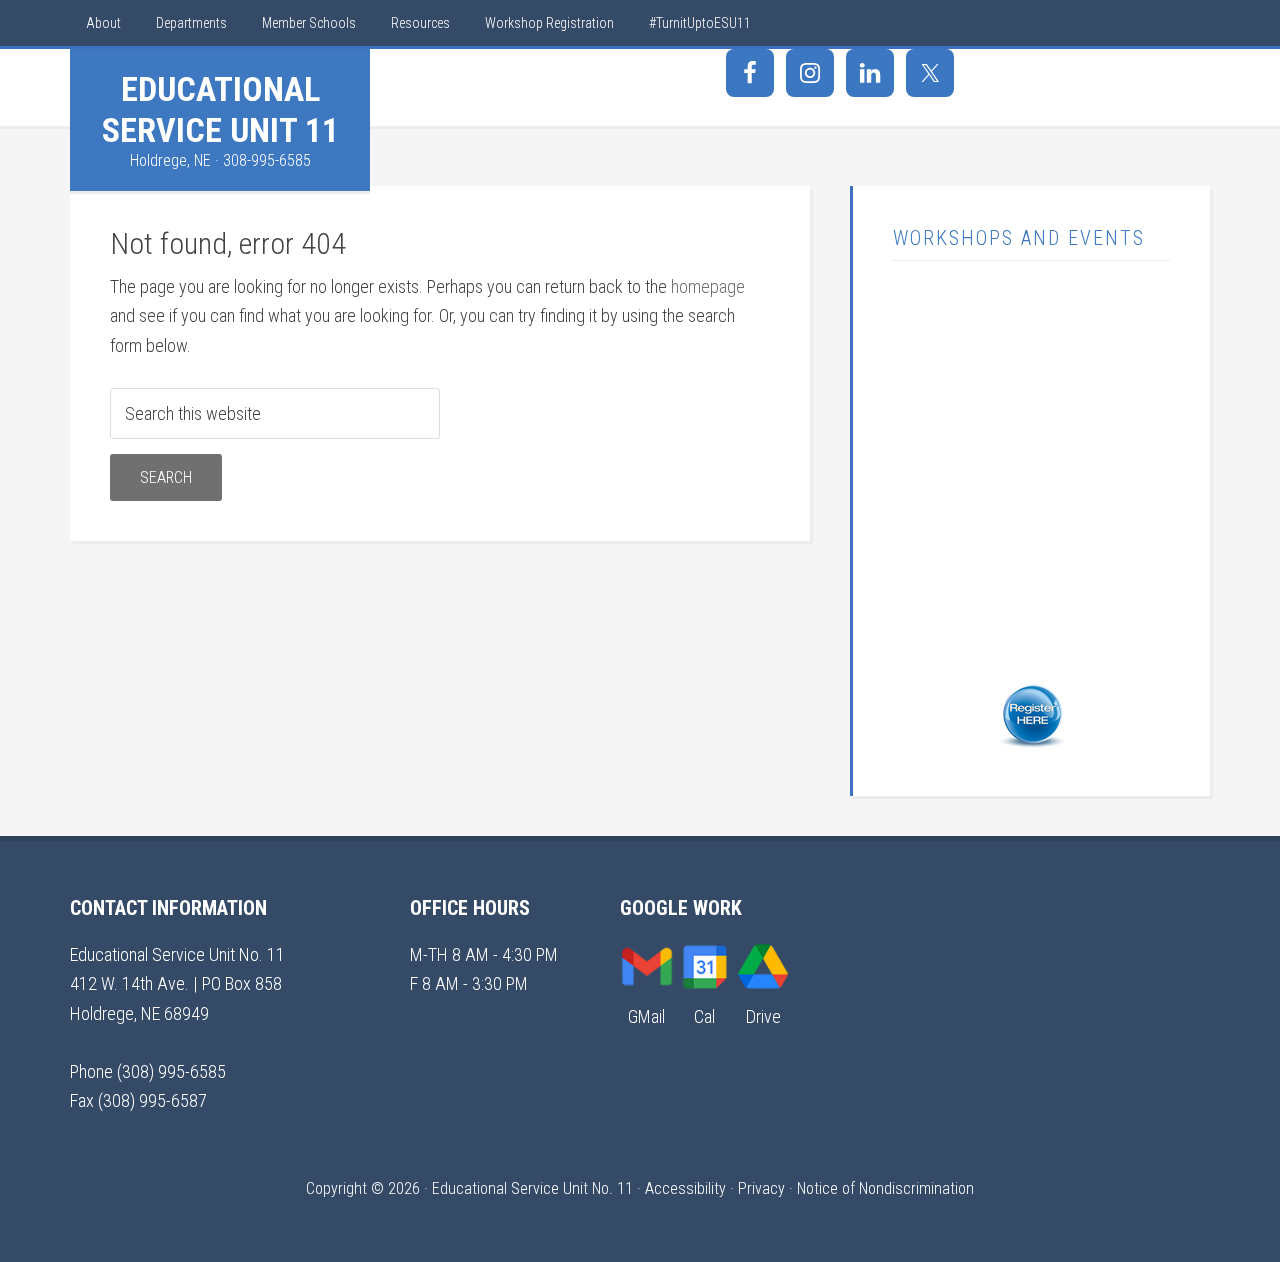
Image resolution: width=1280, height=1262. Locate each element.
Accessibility (685, 1188)
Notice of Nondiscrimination (885, 1188)
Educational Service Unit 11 (220, 109)
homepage (708, 286)
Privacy (761, 1188)
